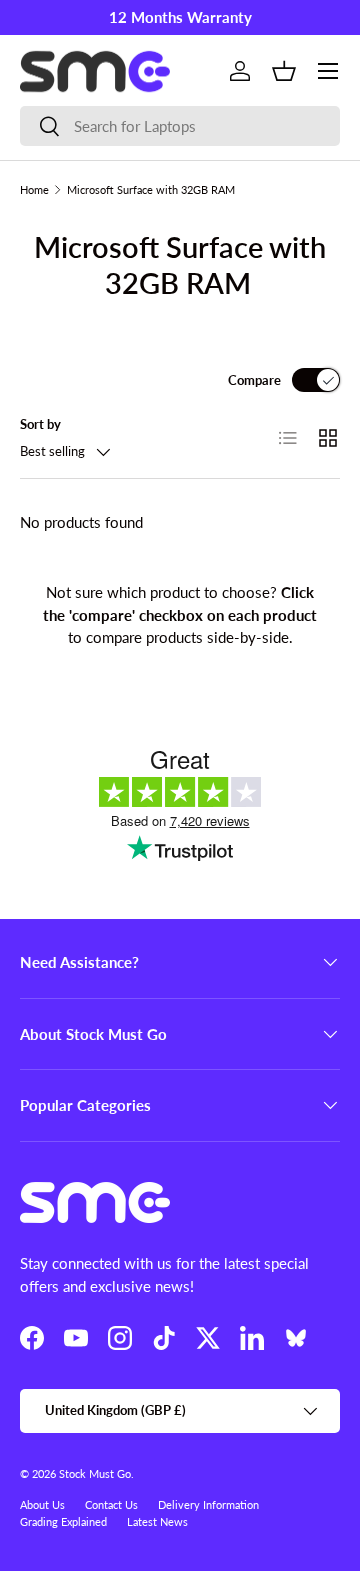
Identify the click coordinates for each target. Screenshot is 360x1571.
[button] (284, 71)
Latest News (157, 1521)
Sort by (40, 424)
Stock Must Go (95, 1473)
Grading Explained (63, 1521)
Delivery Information (208, 1504)
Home (34, 189)
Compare (254, 380)
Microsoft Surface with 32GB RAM (151, 189)
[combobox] (180, 126)
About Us (42, 1504)
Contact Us (111, 1504)
